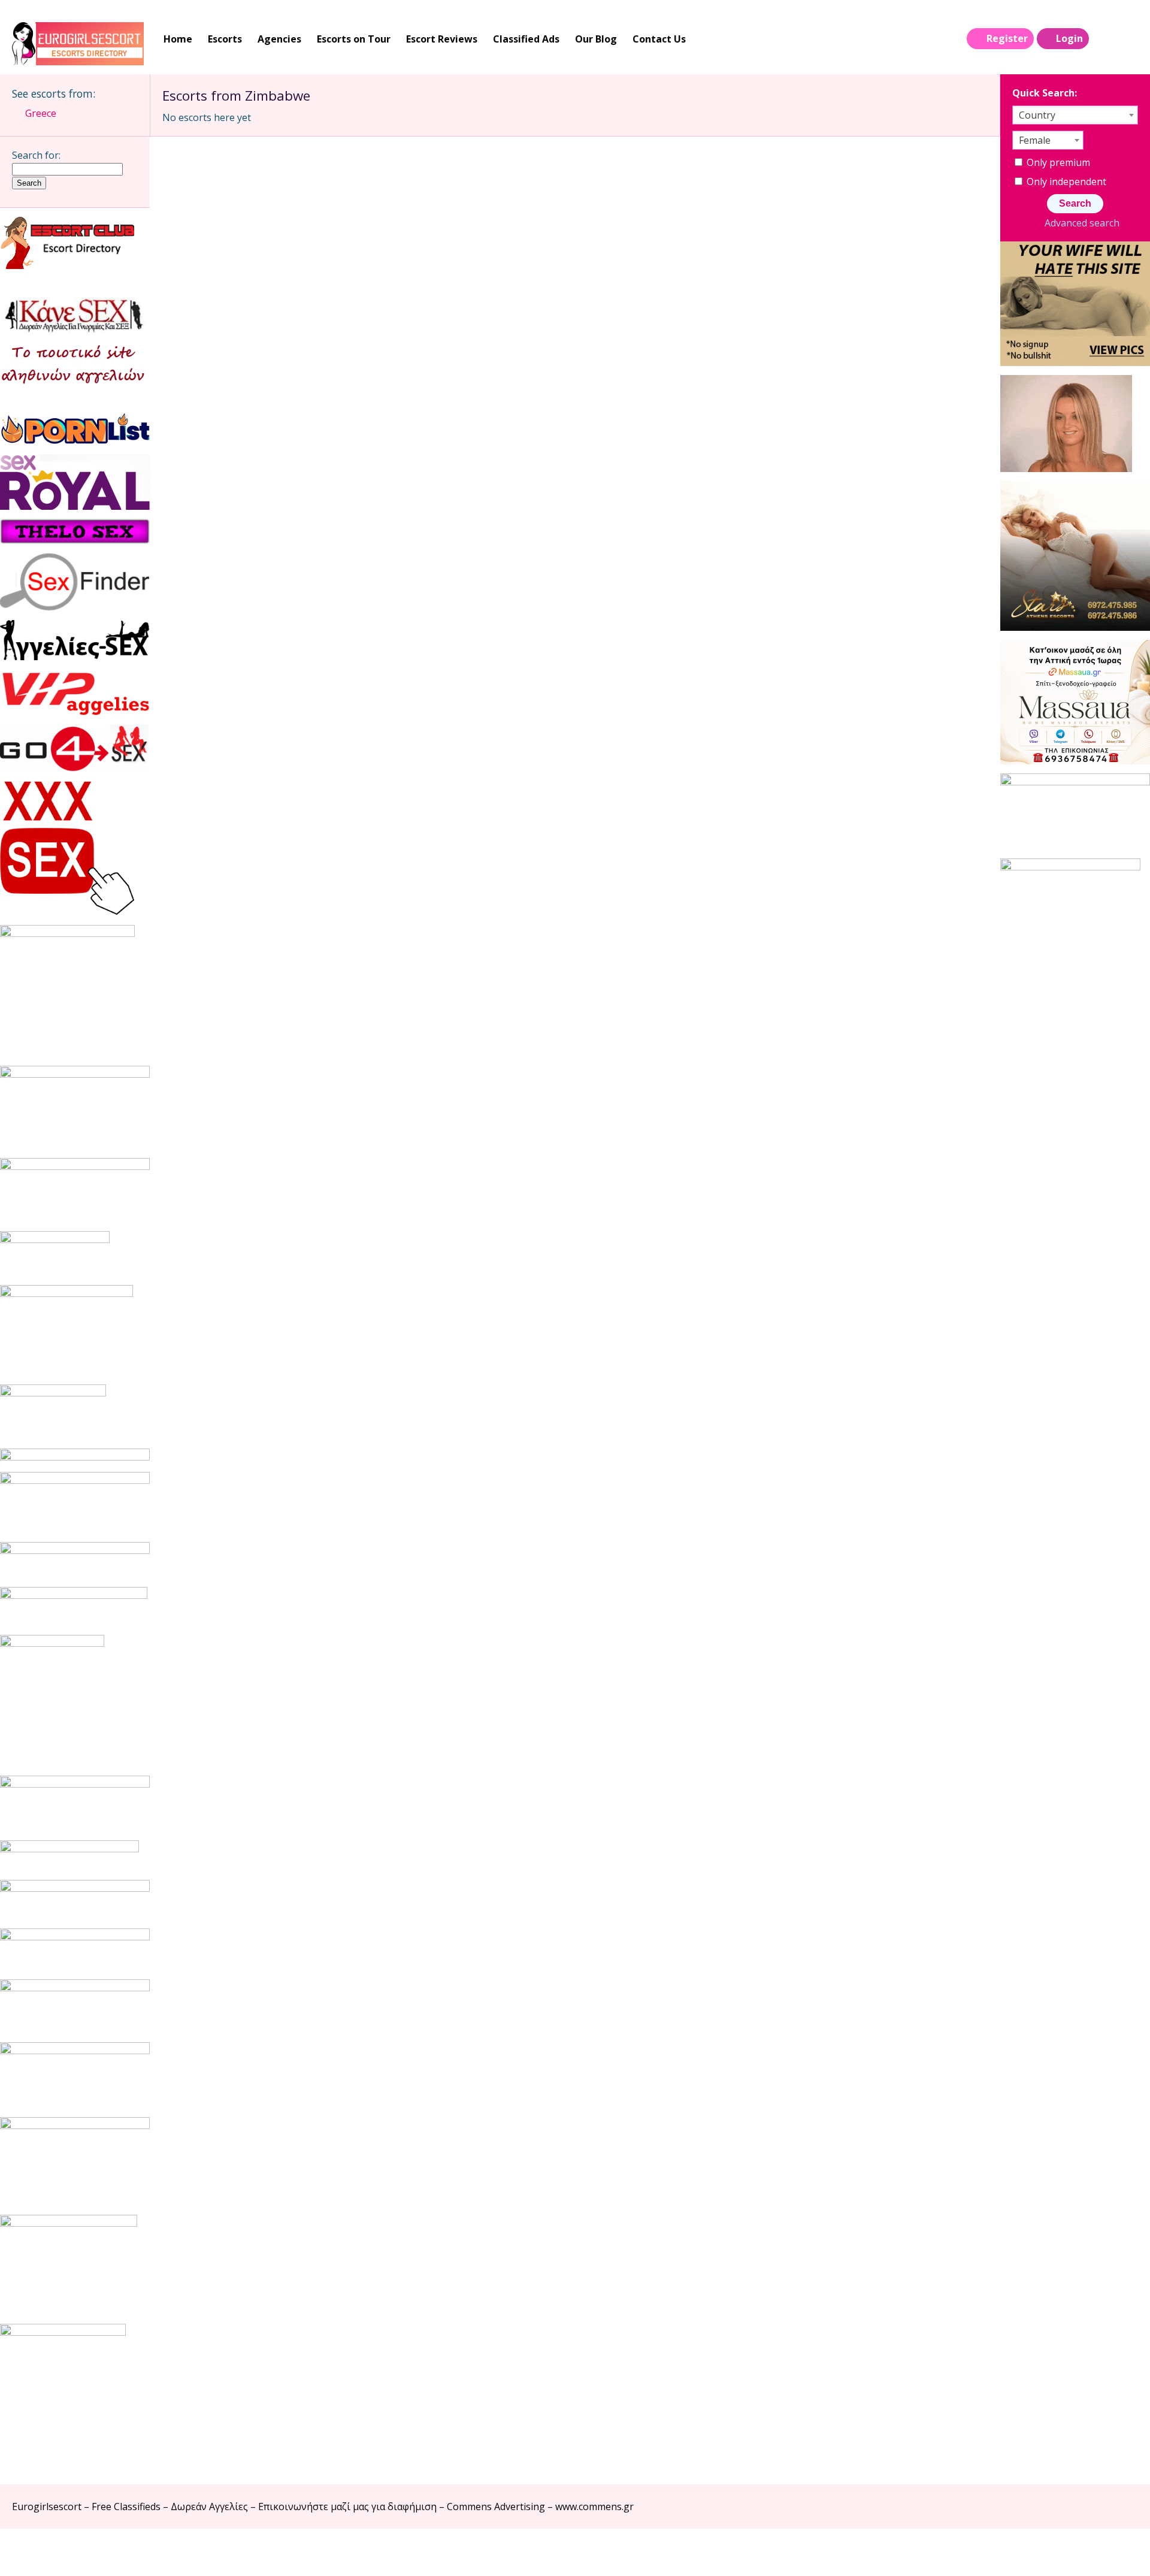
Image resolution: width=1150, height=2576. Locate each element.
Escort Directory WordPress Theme (1121, 2552)
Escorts (225, 39)
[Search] (1103, 39)
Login (1069, 38)
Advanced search (1082, 223)
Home (178, 39)
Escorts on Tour (354, 39)
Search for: (36, 155)
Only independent (1065, 182)
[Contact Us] (1127, 39)
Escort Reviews (442, 39)
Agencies (279, 39)
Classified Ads (526, 39)
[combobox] (1075, 115)
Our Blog (596, 39)
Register (1007, 38)
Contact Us (659, 39)
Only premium (1057, 162)
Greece (41, 113)
